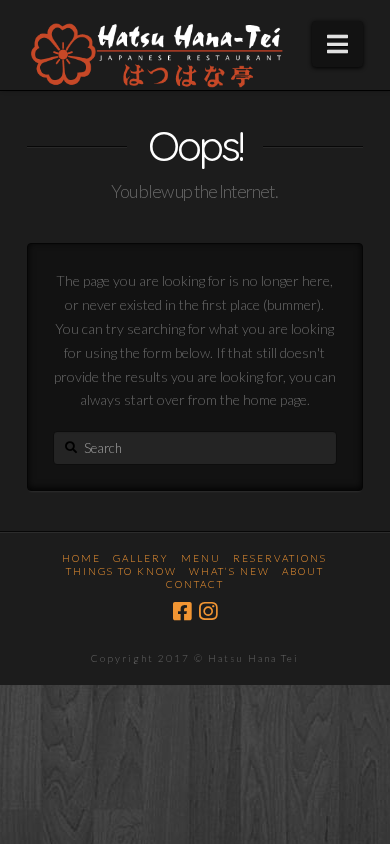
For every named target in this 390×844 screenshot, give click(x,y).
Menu (201, 558)
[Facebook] (182, 611)
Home (81, 558)
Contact (195, 584)
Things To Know (121, 571)
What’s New (229, 571)
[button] (337, 44)
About (303, 571)
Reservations (280, 558)
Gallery (141, 558)
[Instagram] (208, 611)
